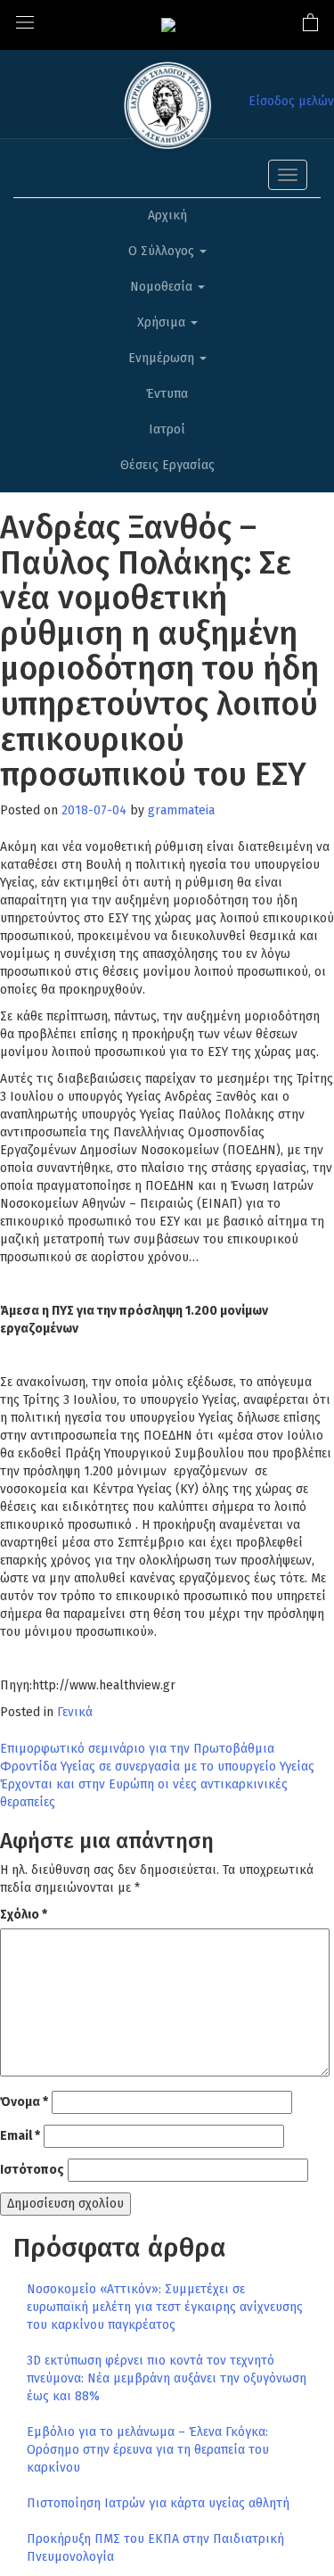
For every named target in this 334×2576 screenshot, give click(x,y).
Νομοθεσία (163, 287)
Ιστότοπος (32, 2170)
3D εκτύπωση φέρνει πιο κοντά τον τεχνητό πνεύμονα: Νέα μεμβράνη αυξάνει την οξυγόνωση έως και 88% (167, 2378)
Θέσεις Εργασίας (167, 465)
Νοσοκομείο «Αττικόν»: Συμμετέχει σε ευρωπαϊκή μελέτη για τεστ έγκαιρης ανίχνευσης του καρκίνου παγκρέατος (165, 2307)
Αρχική (167, 215)
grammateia (181, 810)
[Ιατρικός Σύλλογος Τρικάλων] (168, 25)
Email (20, 2136)
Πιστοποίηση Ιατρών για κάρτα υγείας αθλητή (158, 2503)
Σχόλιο (24, 1915)
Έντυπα (167, 394)
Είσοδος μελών (291, 101)
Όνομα (24, 2102)
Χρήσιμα (163, 322)
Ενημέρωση (163, 358)
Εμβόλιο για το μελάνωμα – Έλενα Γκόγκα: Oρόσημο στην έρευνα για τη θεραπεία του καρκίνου (148, 2450)
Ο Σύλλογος (163, 251)
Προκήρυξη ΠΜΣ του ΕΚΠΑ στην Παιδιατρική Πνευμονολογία (155, 2548)
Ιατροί (167, 429)
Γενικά (75, 1712)
